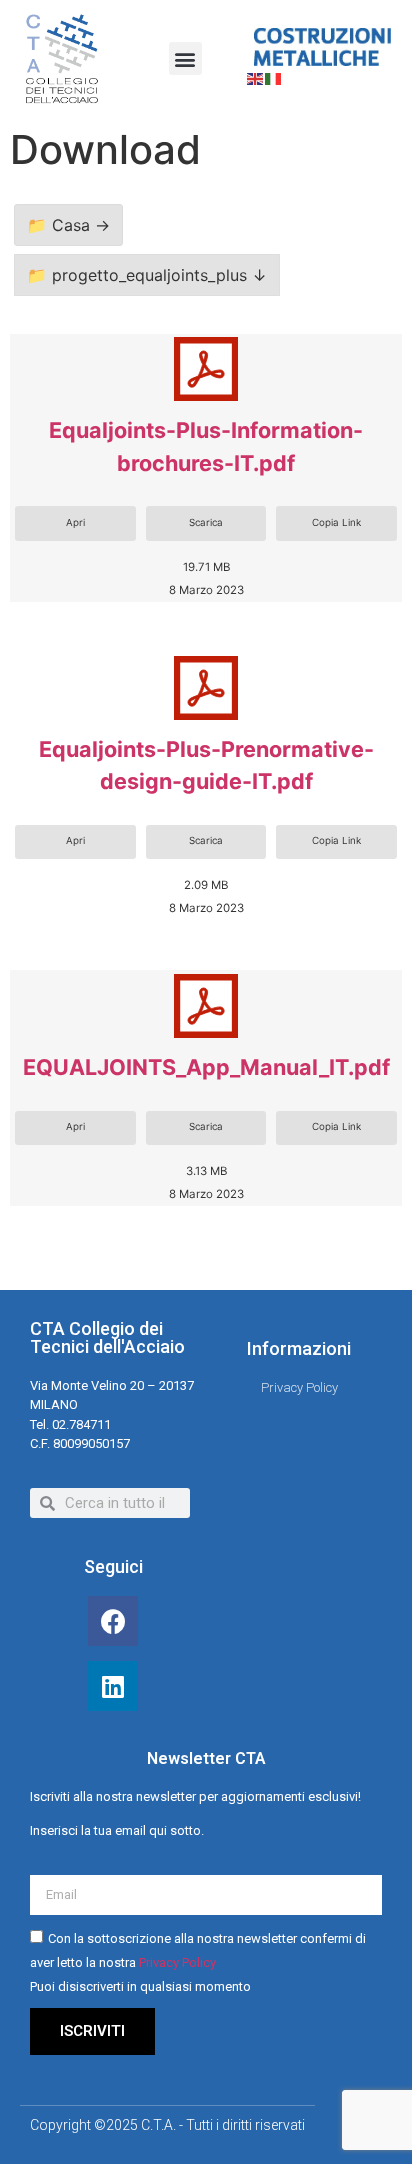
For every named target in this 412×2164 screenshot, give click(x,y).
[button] (185, 58)
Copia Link (336, 522)
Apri (75, 522)
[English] (256, 78)
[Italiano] (274, 78)
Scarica (206, 522)
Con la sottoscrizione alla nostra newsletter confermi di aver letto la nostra (198, 1962)
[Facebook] (113, 1621)
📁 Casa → (68, 225)
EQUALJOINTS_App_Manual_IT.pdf (206, 1067)
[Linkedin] (113, 1686)
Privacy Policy (177, 1962)
